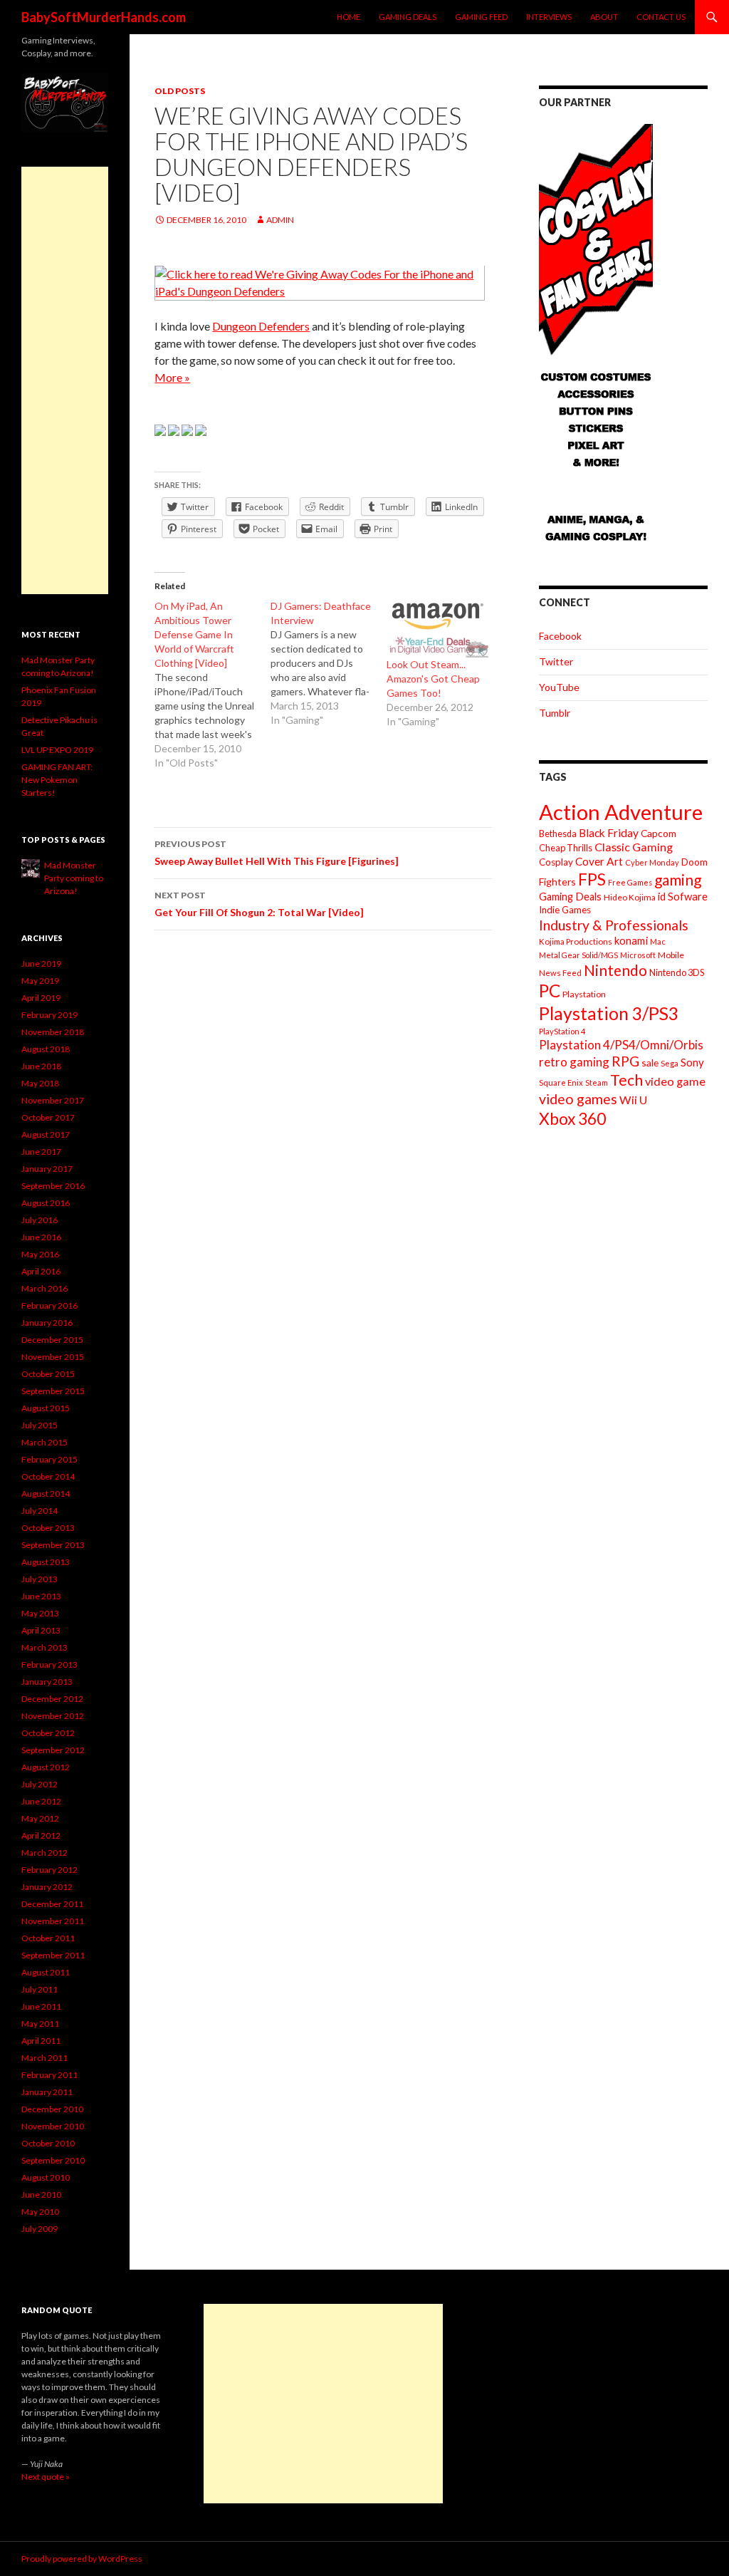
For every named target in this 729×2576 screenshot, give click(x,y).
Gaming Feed (481, 17)
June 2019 (41, 964)
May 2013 (40, 1613)
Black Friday (609, 833)
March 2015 (44, 1442)
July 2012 (40, 1784)
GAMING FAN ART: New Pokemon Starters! (57, 780)
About (604, 17)
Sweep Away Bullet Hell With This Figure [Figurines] (277, 853)
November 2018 (53, 1032)
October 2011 (48, 1938)
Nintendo (615, 970)
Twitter (556, 661)
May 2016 (40, 1254)
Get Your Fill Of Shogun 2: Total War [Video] (259, 904)
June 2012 (41, 1801)
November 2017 (53, 1100)
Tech (626, 1080)
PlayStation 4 (562, 1031)
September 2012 (53, 1750)
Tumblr (555, 713)
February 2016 (49, 1305)
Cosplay (556, 862)
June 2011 (41, 2006)
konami (631, 940)
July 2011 (40, 1989)
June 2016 (41, 1237)
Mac (658, 941)
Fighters (557, 882)
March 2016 (44, 1288)
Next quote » (46, 2477)
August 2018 (46, 1049)
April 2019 (41, 998)
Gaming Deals (408, 17)
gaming (678, 879)
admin (280, 220)
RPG (625, 1061)
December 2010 (52, 2109)
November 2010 (53, 2126)
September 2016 (53, 1186)
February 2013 (49, 1664)
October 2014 (48, 1476)
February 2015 (49, 1459)
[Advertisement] (65, 380)
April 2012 (41, 1835)
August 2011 (46, 1972)
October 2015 (48, 1374)
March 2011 (44, 2058)
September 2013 (53, 1545)
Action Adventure (621, 812)
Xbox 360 (572, 1119)
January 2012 (47, 1887)
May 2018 (40, 1083)
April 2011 (41, 2041)
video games (578, 1099)
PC (550, 991)
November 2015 (53, 1357)
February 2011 (49, 2075)
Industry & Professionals (614, 925)
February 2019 (49, 1015)
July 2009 (40, 2229)
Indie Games (565, 910)
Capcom (659, 833)
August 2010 (46, 2177)
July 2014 (40, 1511)
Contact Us (661, 17)
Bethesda (558, 834)
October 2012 (48, 1733)
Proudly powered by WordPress (82, 2559)
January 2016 (47, 1323)
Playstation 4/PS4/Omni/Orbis (621, 1045)
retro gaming (574, 1062)
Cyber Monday (652, 862)
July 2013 (40, 1579)
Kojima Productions (576, 941)
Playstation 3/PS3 (609, 1013)
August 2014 (46, 1494)
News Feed (560, 973)
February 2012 (49, 1870)
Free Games (630, 882)
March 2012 (44, 1853)
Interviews (549, 17)
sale (650, 1063)
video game (675, 1081)
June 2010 (41, 2195)
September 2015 (53, 1391)
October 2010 (48, 2143)
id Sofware (683, 896)
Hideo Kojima (630, 897)
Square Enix (561, 1082)
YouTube (559, 687)
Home (348, 17)
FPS (592, 879)
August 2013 (46, 1562)
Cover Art (599, 861)
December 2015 (52, 1340)
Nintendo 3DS (677, 972)
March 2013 (44, 1647)
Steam (597, 1082)
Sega (670, 1063)
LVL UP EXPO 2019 (57, 750)
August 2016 (46, 1203)
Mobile (671, 955)
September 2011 (53, 1955)
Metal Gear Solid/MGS (578, 955)
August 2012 (46, 1767)
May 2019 (40, 981)
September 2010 (53, 2160)
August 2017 (46, 1134)
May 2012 (40, 1818)
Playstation (584, 994)
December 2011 (52, 1904)
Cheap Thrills (566, 848)
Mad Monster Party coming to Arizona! (74, 878)
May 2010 (40, 2212)
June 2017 (41, 1152)
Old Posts (180, 91)
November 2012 (53, 1716)
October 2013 (48, 1528)
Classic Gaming (634, 847)
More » (172, 377)
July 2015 (40, 1425)
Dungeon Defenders (261, 326)
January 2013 (47, 1682)
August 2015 (46, 1408)
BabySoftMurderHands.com (104, 17)
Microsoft (638, 955)
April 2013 (41, 1630)
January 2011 (47, 2092)
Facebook (560, 636)
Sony (692, 1062)
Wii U (633, 1100)
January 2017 (47, 1169)
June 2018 (41, 1066)
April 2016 (41, 1271)
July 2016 (40, 1220)
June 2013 (41, 1596)
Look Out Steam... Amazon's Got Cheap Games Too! (433, 679)
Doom (694, 862)
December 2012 (52, 1699)
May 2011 (40, 2024)
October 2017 (48, 1117)
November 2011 (53, 1921)
